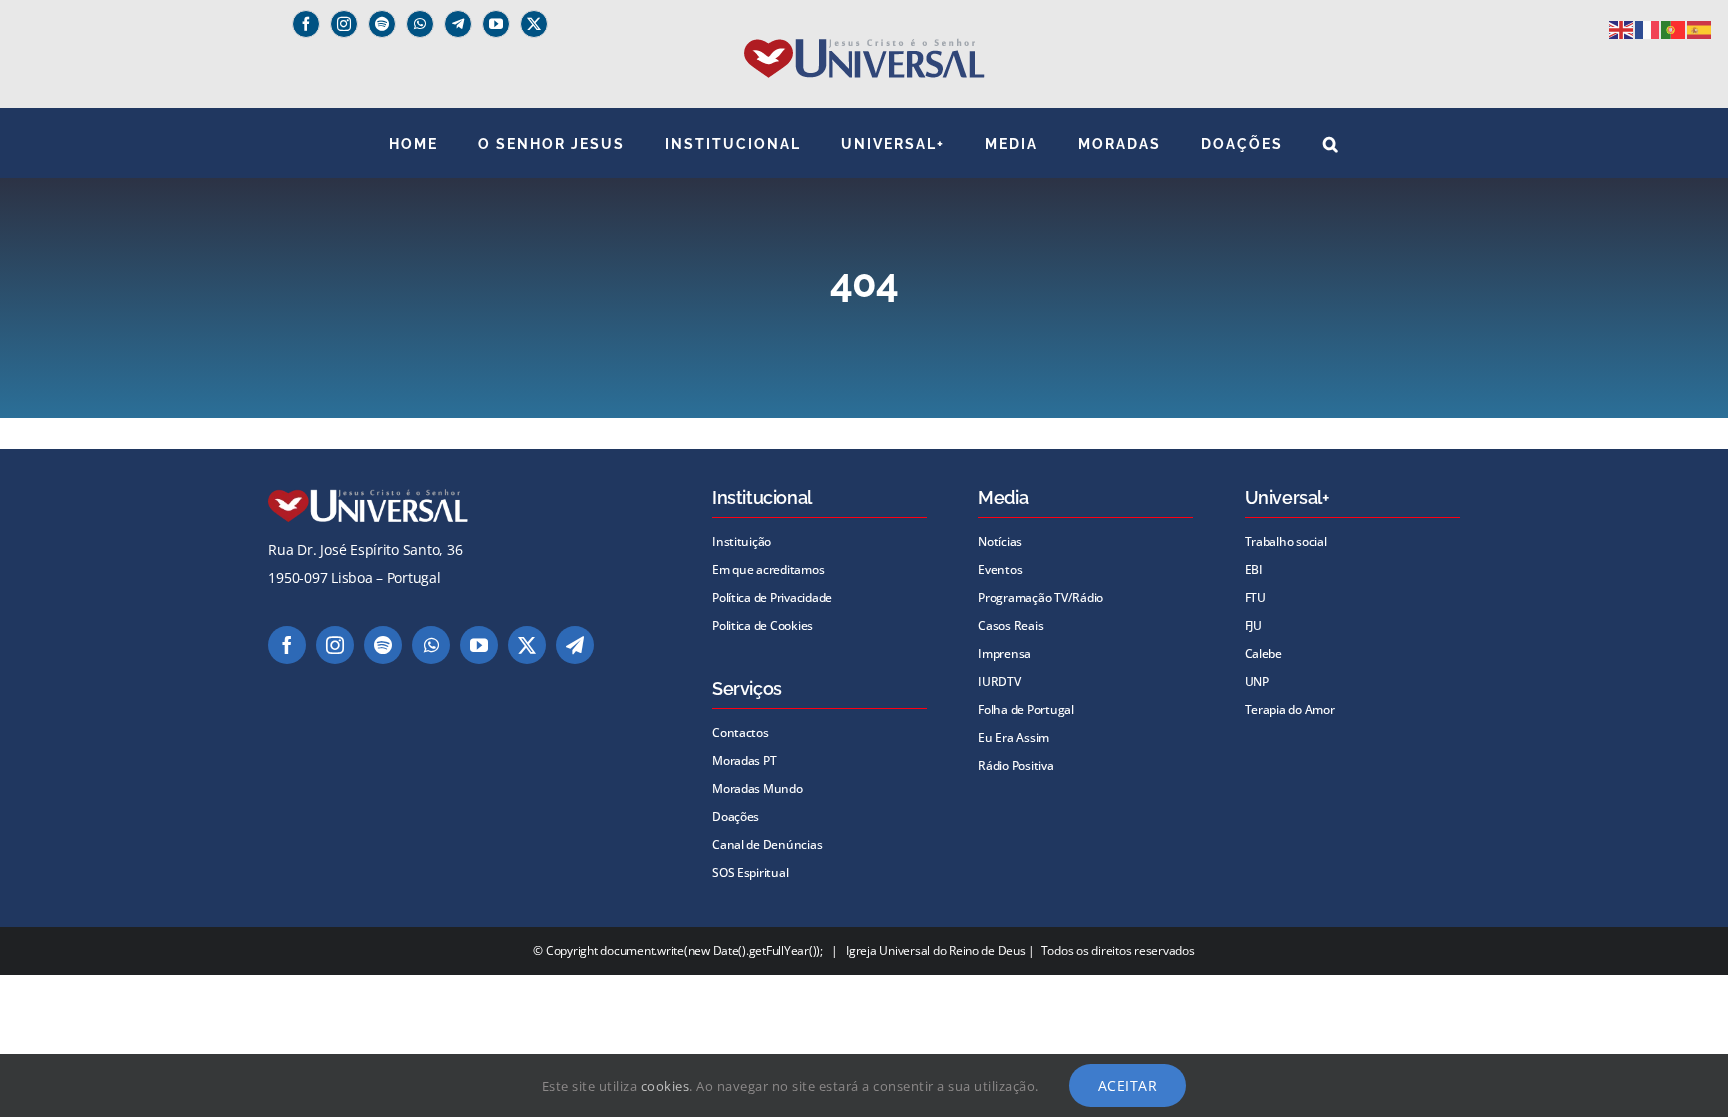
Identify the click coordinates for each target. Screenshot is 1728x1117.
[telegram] (575, 645)
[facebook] (306, 24)
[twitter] (534, 24)
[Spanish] (1700, 28)
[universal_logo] (864, 46)
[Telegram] (458, 24)
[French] (1648, 28)
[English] (1622, 28)
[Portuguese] (1674, 28)
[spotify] (382, 24)
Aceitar (1128, 1085)
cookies (665, 1086)
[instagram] (344, 24)
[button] (1331, 143)
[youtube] (496, 24)
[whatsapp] (420, 24)
